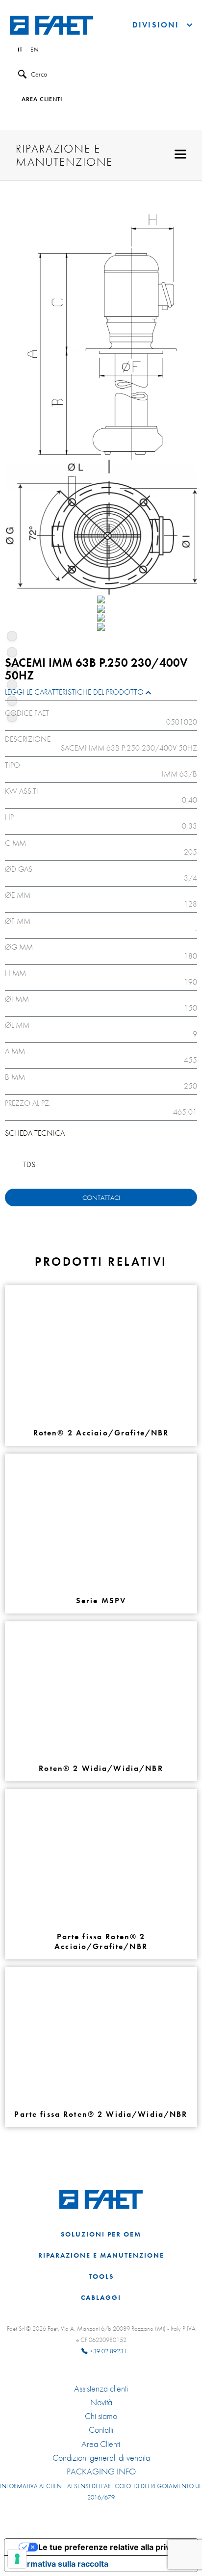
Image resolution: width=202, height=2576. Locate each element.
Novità (101, 2402)
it (20, 50)
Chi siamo (101, 2416)
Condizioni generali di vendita (101, 2458)
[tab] (101, 694)
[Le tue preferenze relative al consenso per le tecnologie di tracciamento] (17, 2559)
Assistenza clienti (101, 2389)
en (35, 50)
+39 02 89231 (108, 2351)
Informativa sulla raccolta (60, 2564)
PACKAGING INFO (101, 2472)
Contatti (101, 2430)
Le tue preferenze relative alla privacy (111, 2547)
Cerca (39, 74)
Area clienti (42, 100)
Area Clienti (101, 2444)
